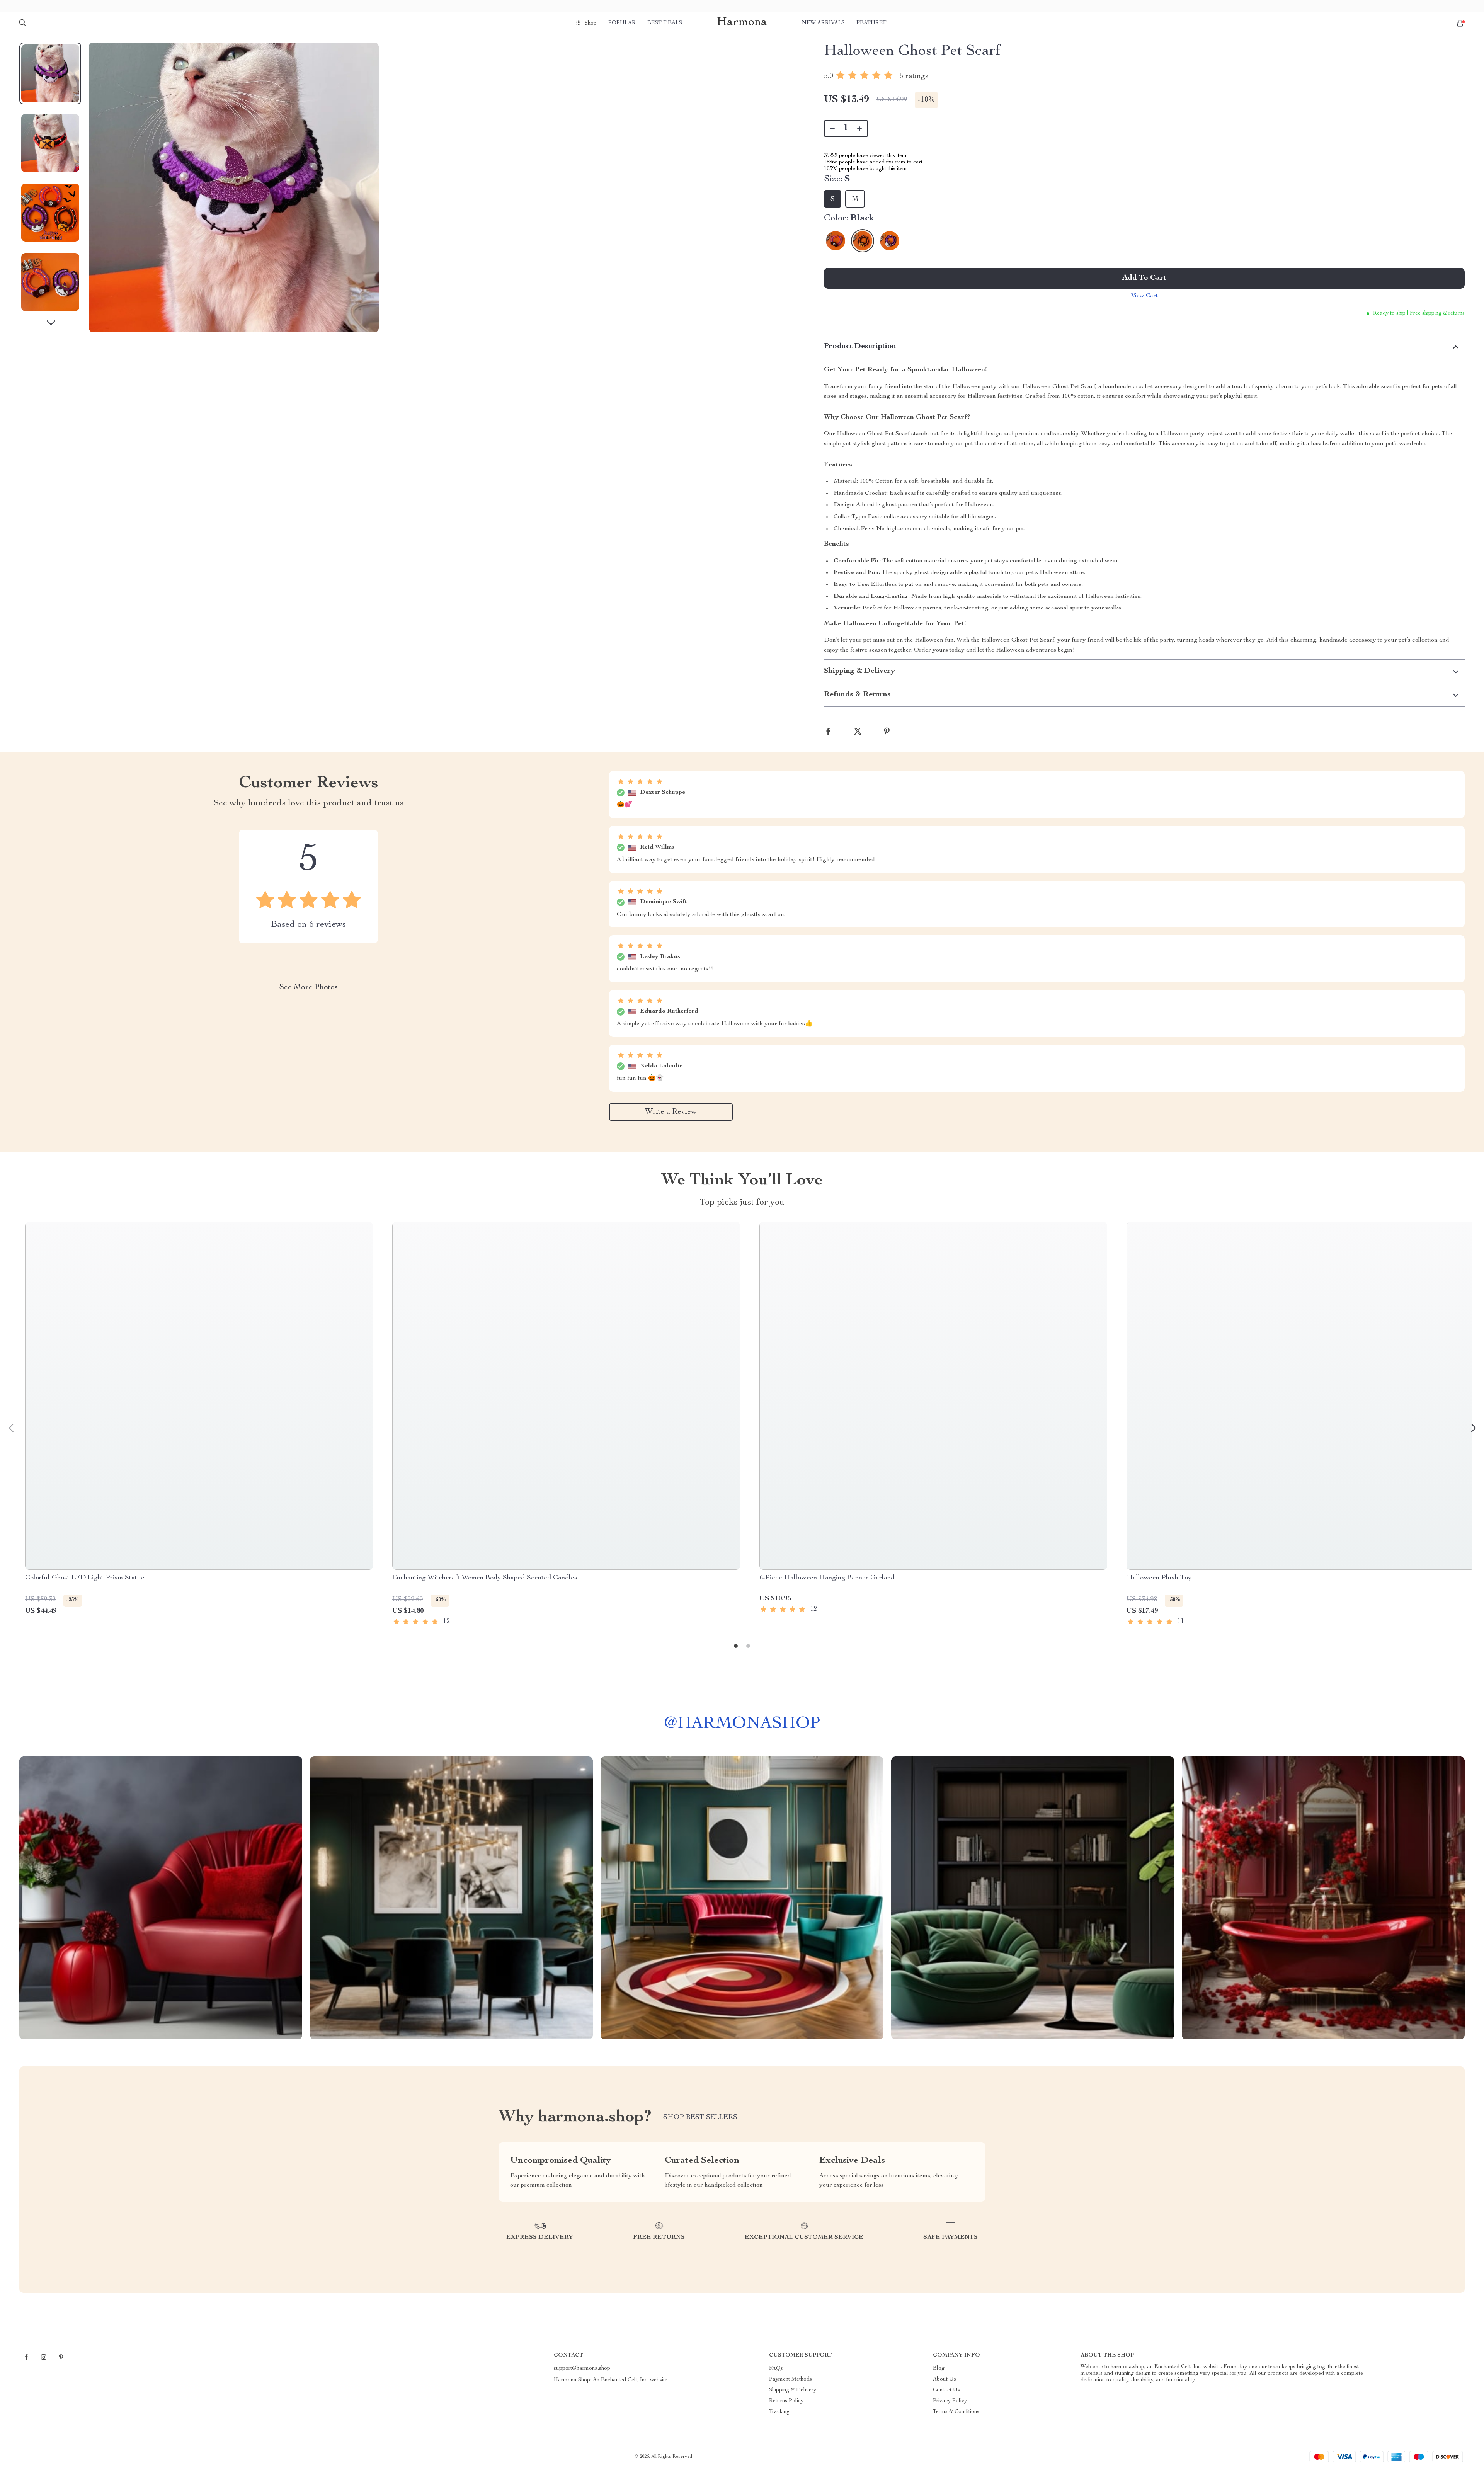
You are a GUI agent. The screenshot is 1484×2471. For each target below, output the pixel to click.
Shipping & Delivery (793, 2390)
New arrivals (823, 23)
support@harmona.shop (582, 2369)
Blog (939, 2369)
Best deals (665, 23)
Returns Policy (786, 2401)
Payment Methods (791, 2379)
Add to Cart (1144, 278)
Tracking (779, 2412)
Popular (622, 23)
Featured (872, 23)
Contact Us (946, 2390)
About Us (945, 2379)
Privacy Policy (950, 2401)
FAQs (776, 2369)
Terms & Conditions (956, 2412)
